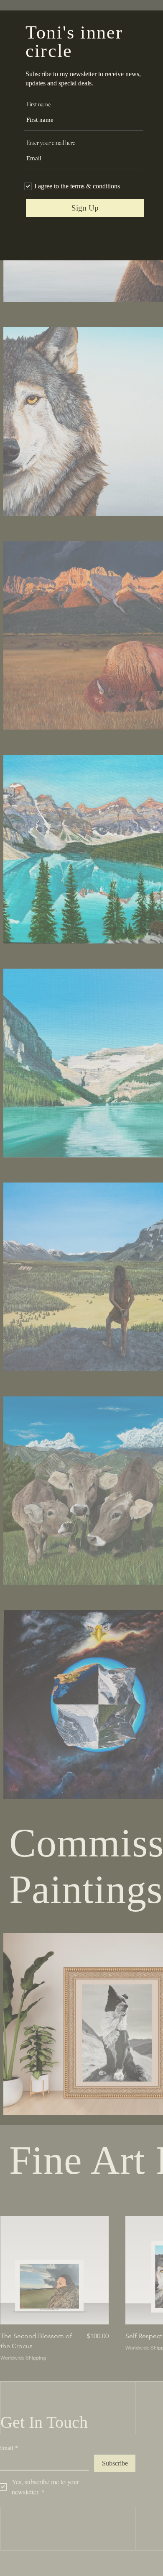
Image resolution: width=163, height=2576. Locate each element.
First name (38, 104)
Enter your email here (51, 143)
